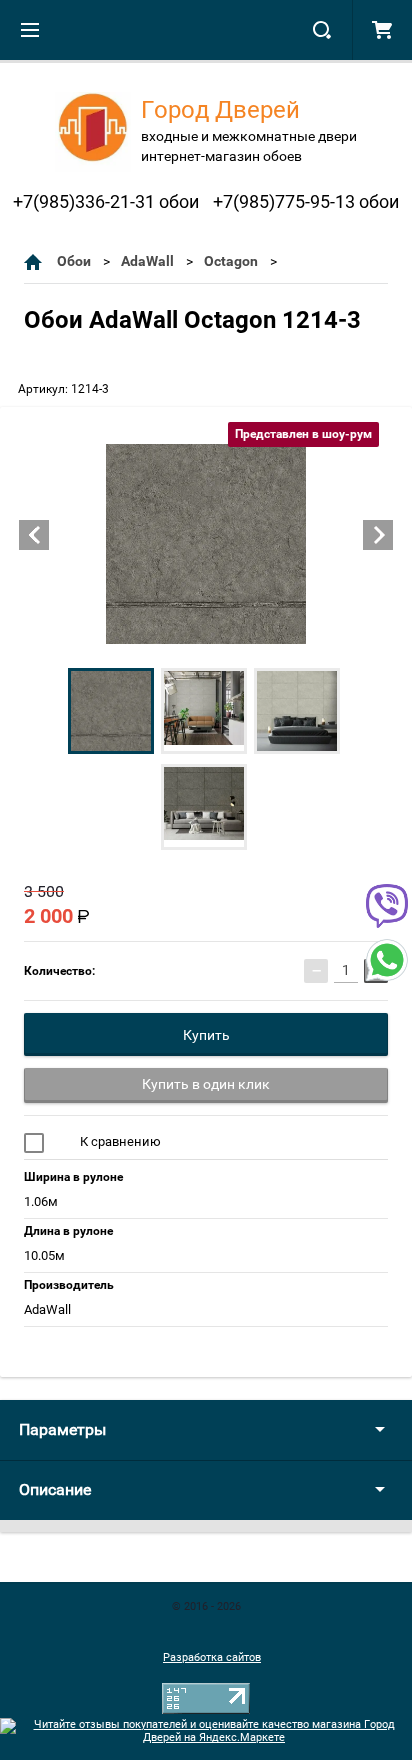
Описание (55, 1489)
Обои (74, 261)
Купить (206, 1035)
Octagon (231, 261)
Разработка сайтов (212, 1657)
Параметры (62, 1429)
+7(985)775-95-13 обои (306, 201)
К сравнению (119, 1141)
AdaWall (147, 261)
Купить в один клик (206, 1084)
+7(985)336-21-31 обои (106, 201)
